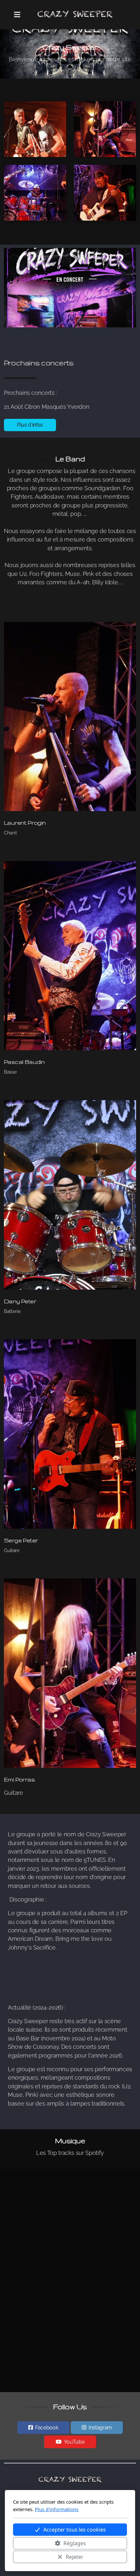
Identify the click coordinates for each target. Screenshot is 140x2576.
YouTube (74, 2442)
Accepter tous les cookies (75, 2530)
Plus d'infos (30, 425)
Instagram (100, 2428)
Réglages (75, 2543)
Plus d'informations (57, 2509)
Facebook (47, 2428)
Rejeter (75, 2557)
